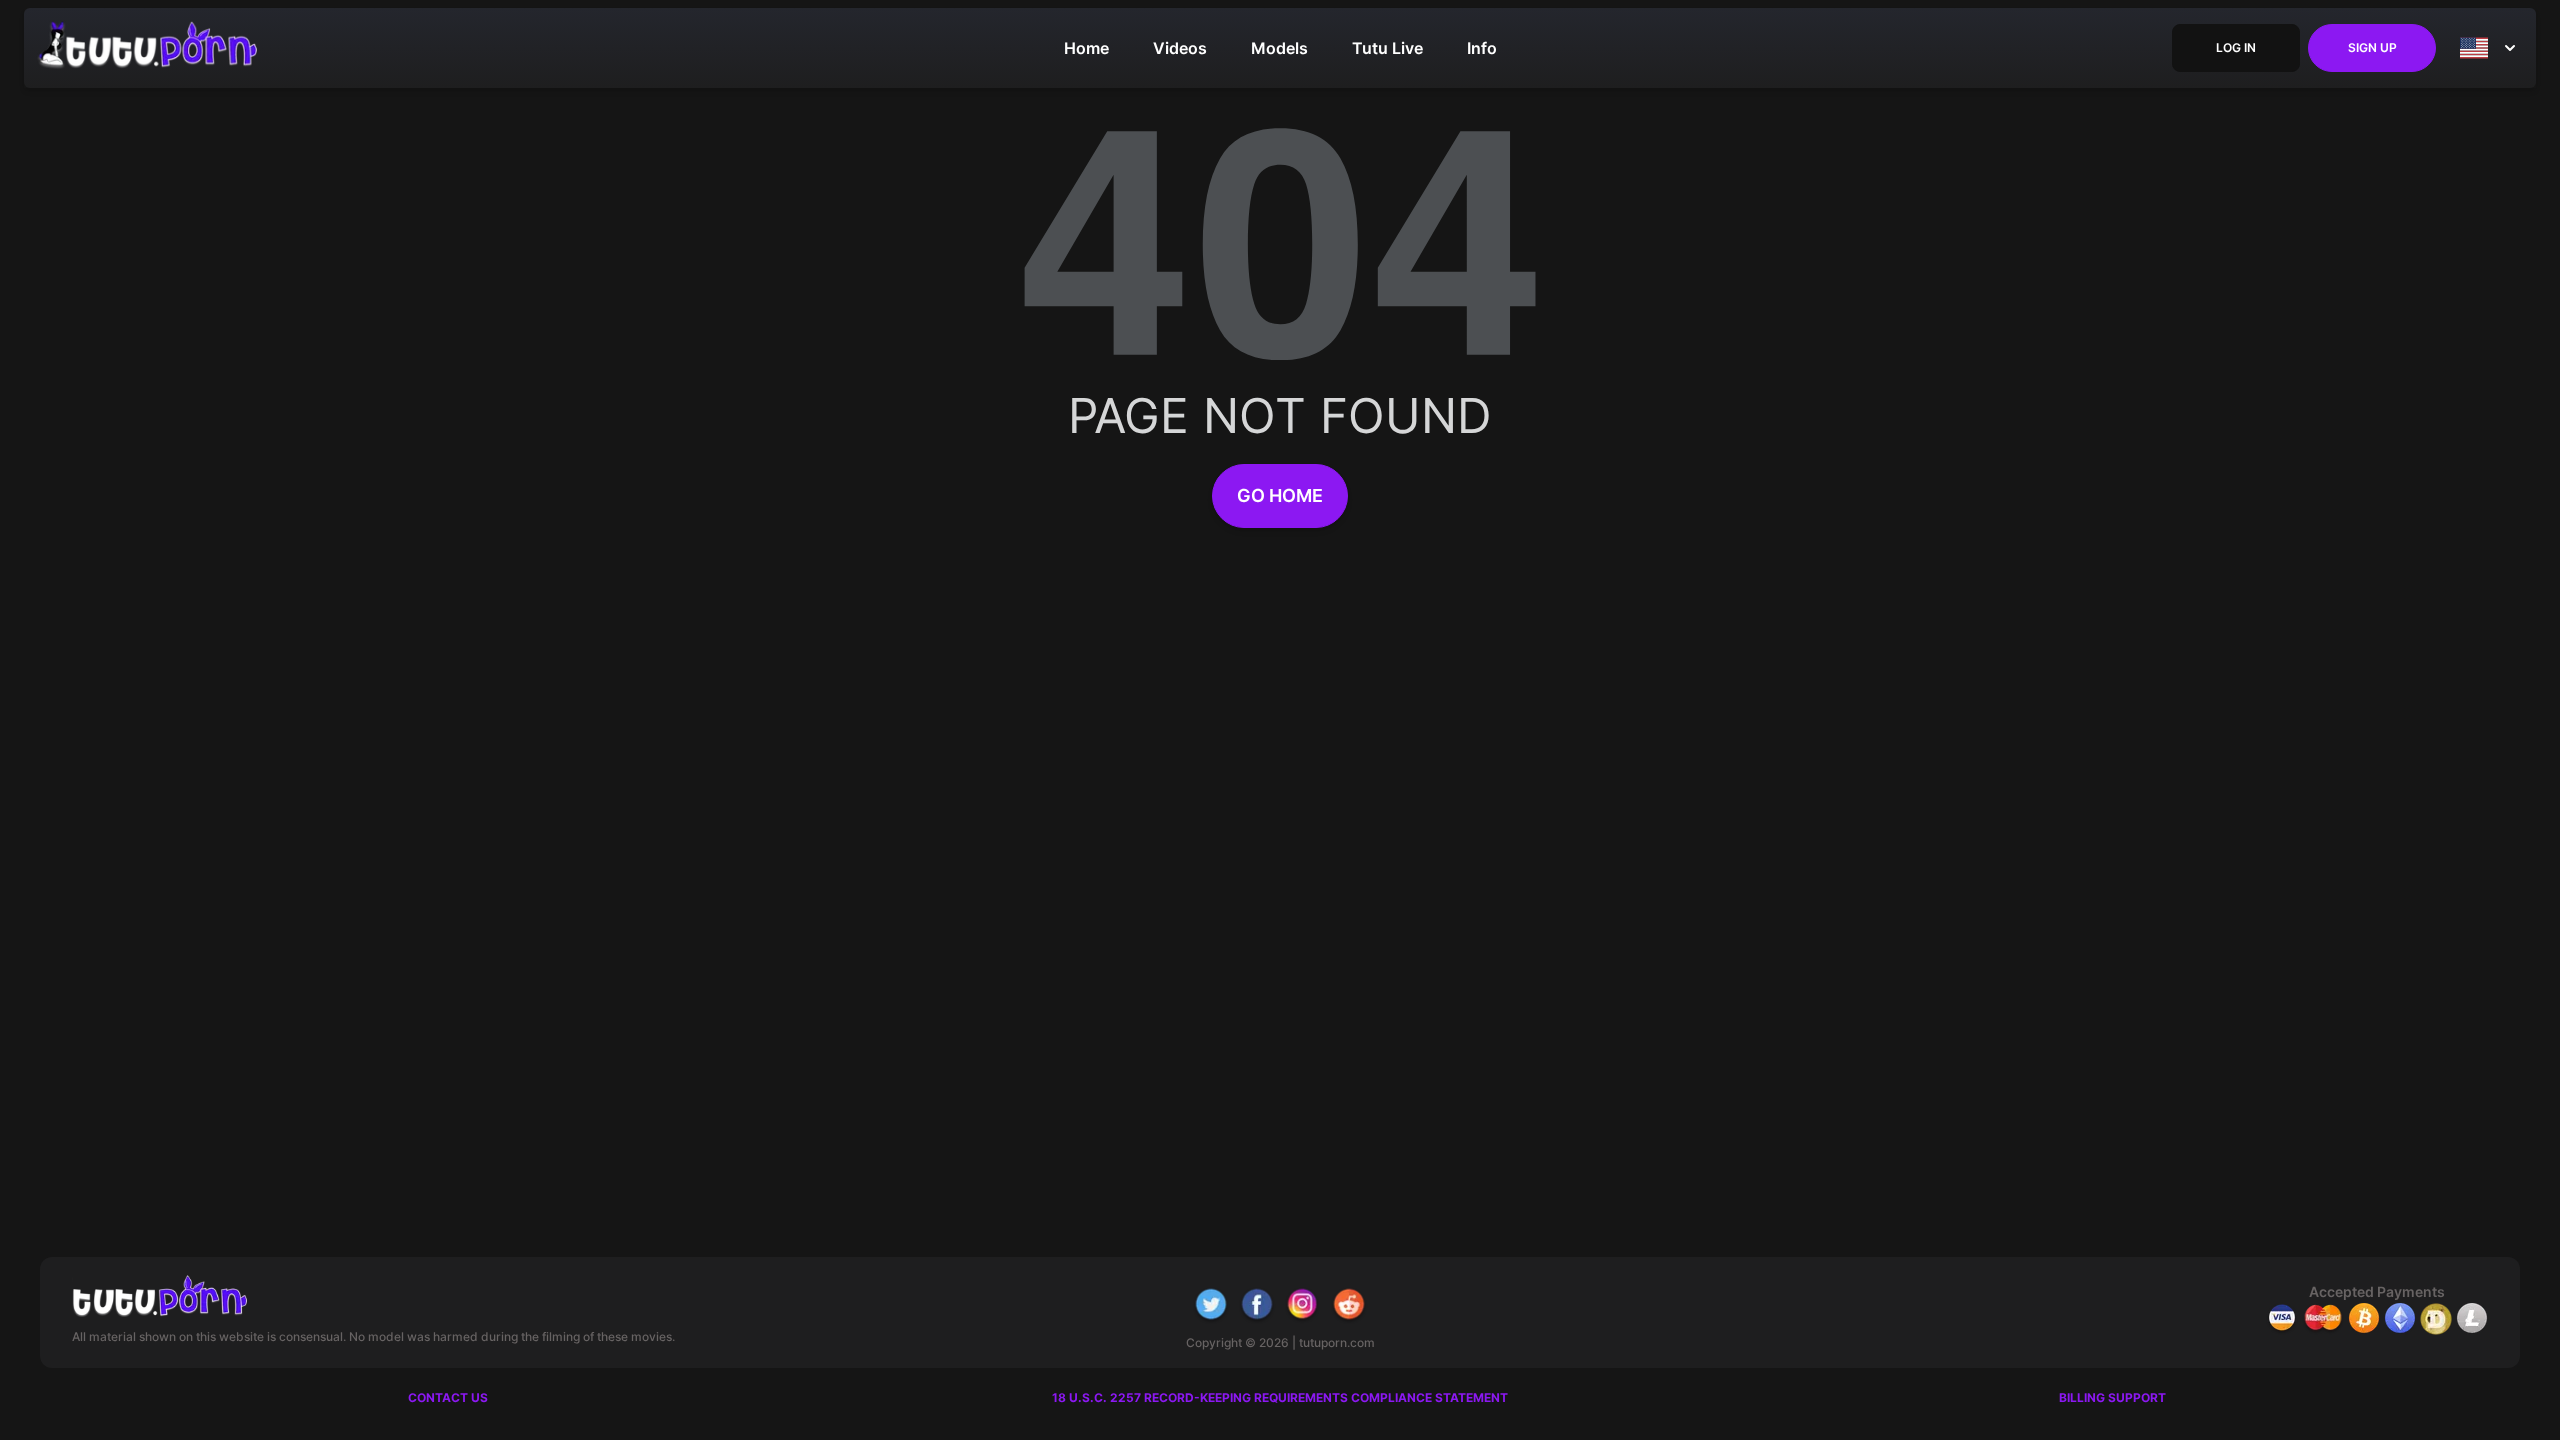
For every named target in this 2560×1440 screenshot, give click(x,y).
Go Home (1280, 495)
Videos (1180, 48)
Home (1086, 48)
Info (1482, 48)
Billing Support (2112, 1397)
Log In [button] (2236, 47)
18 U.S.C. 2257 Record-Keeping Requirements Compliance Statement (1280, 1397)
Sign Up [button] (2372, 47)
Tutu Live (1387, 48)
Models (1279, 48)
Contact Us (448, 1397)
